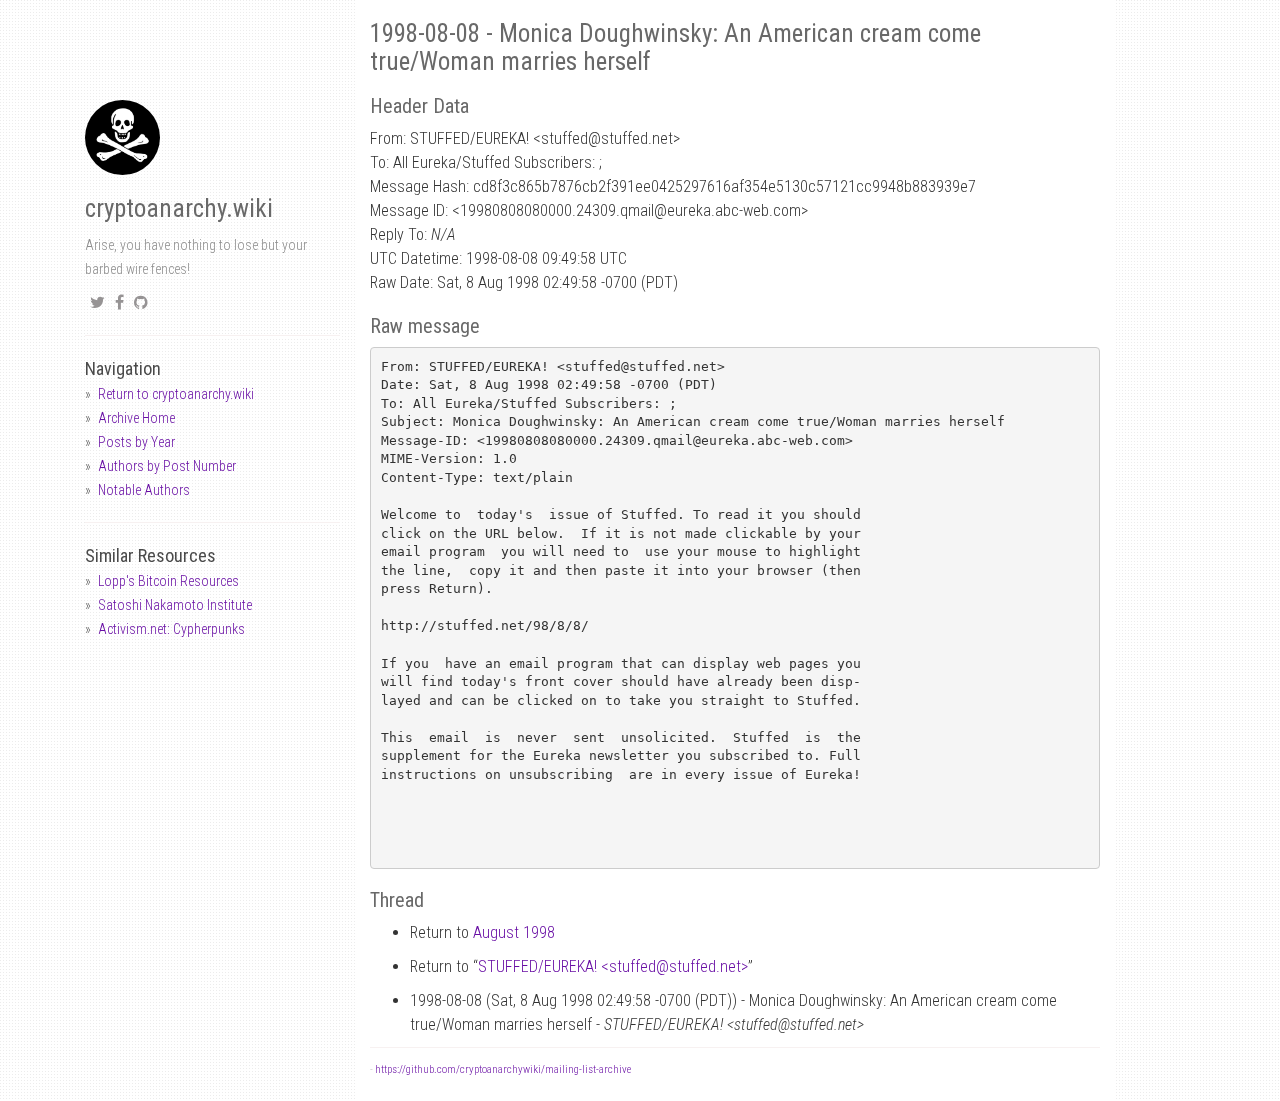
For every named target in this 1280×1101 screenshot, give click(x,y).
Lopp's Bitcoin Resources (168, 581)
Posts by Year (136, 442)
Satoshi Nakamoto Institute (175, 605)
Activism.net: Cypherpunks (171, 629)
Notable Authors (144, 490)
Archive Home (136, 418)
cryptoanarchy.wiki (179, 208)
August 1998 (514, 932)
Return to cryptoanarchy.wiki (176, 394)
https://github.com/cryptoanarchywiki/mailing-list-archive (503, 1069)
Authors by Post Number (167, 466)
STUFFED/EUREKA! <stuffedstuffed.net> (613, 966)
